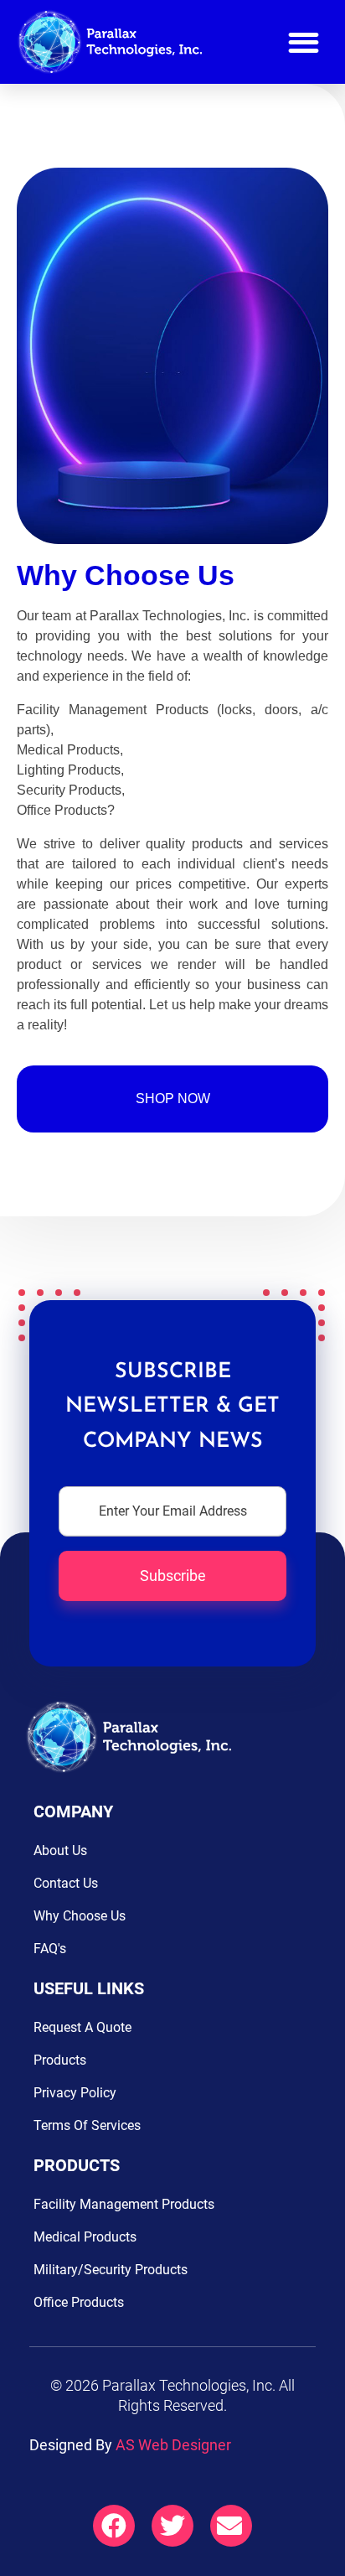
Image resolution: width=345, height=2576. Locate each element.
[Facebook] (114, 2526)
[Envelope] (231, 2526)
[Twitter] (172, 2526)
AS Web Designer (173, 2445)
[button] (304, 42)
